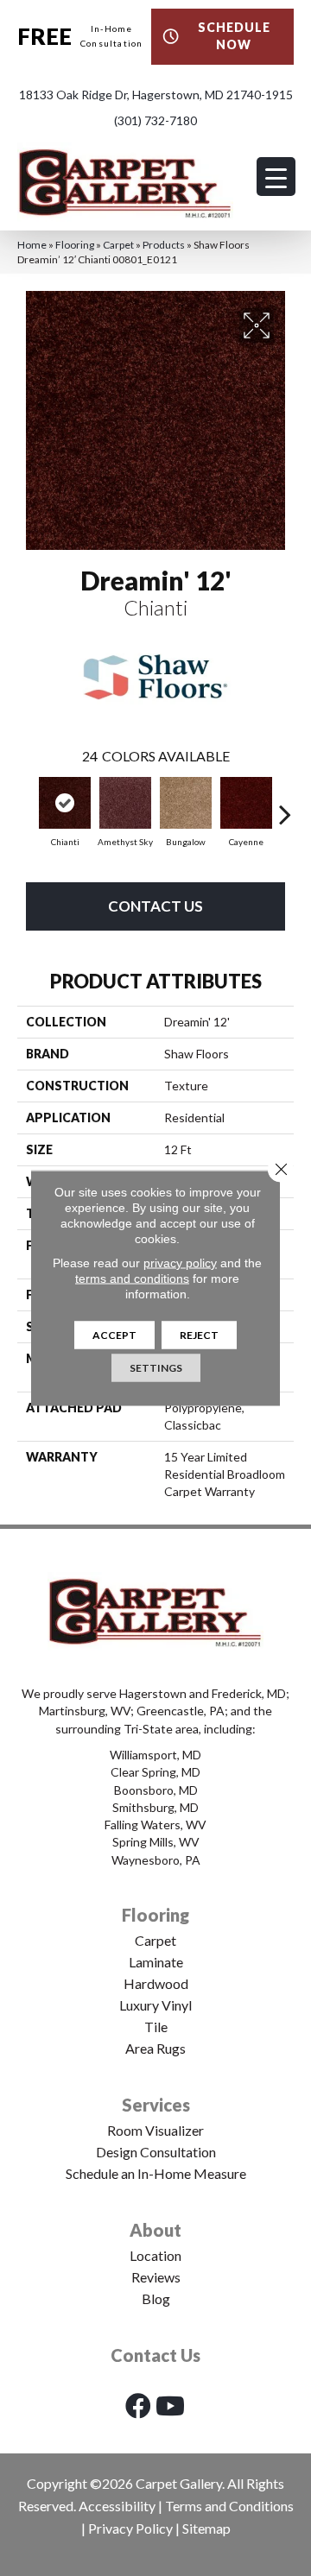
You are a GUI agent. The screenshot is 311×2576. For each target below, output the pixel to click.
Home (32, 245)
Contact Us (155, 906)
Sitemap (206, 2528)
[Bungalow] (186, 803)
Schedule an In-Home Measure (156, 2173)
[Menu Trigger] (276, 177)
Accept (114, 1335)
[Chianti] (65, 803)
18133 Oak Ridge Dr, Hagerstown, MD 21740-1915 (156, 95)
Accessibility (117, 2506)
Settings (156, 1368)
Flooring (75, 245)
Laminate (156, 1962)
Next (285, 805)
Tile (156, 2027)
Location (155, 2255)
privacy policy (180, 1263)
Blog (156, 2298)
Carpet (118, 245)
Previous (26, 805)
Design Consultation (156, 2152)
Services (156, 2105)
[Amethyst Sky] (125, 803)
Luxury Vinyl (155, 2005)
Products (164, 245)
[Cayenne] (246, 803)
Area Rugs (155, 2048)
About (155, 2230)
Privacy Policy (130, 2528)
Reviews (156, 2277)
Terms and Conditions (229, 2506)
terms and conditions (132, 1279)
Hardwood (156, 1983)
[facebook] (138, 2406)
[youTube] (170, 2406)
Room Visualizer (155, 2130)
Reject (199, 1335)
